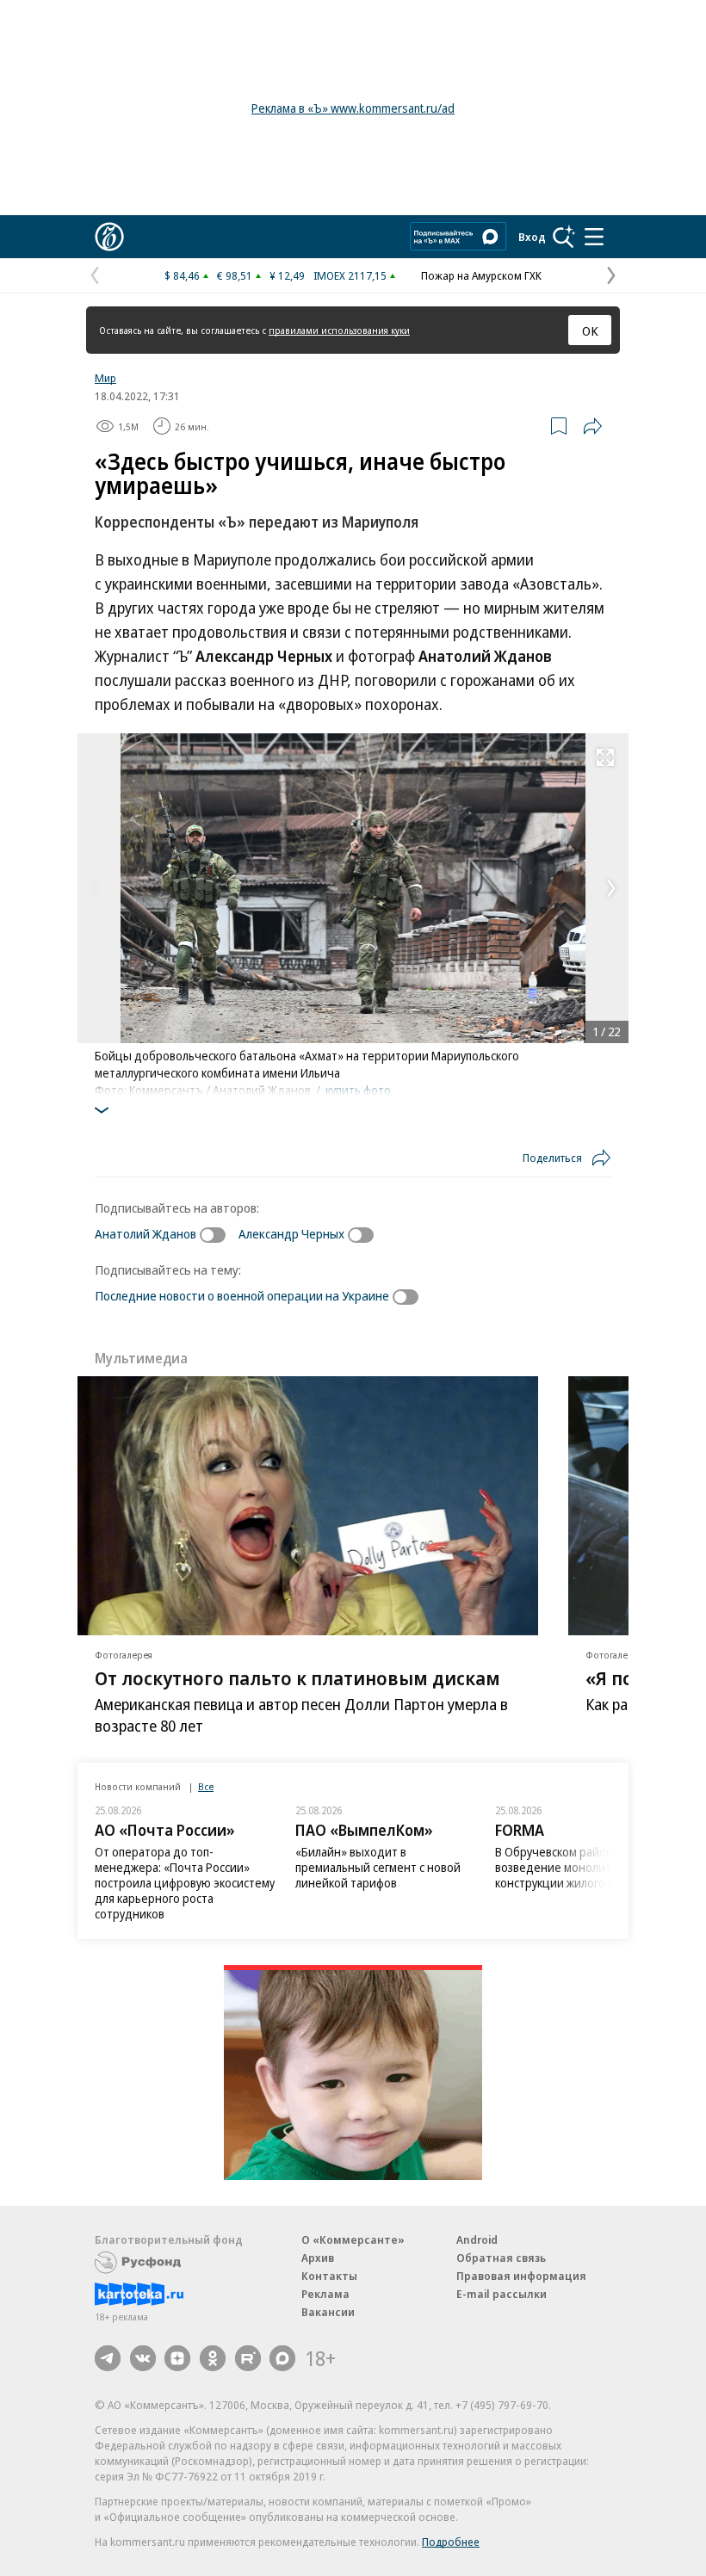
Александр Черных (291, 1233)
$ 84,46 (182, 275)
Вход (532, 237)
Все (206, 1786)
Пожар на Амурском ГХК (481, 275)
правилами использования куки (339, 330)
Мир (105, 378)
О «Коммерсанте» (353, 2239)
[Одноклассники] (213, 2358)
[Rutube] (248, 2358)
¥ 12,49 (287, 275)
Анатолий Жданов (146, 1233)
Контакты (329, 2276)
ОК (590, 330)
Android (477, 2239)
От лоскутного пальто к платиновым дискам (297, 1677)
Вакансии (328, 2312)
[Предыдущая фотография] (95, 888)
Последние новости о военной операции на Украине (242, 1295)
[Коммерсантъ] (109, 237)
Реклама (325, 2294)
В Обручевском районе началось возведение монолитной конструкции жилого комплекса (584, 1867)
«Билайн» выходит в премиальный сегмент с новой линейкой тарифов (378, 1867)
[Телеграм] (108, 2358)
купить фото (358, 1090)
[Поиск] (564, 237)
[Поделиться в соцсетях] (592, 426)
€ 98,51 (235, 275)
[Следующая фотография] (611, 888)
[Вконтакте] (143, 2358)
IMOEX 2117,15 (350, 275)
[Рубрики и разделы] (594, 237)
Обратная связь (501, 2258)
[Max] (282, 2358)
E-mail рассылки (502, 2294)
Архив (318, 2258)
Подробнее (451, 2542)
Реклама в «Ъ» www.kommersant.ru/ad (353, 108)
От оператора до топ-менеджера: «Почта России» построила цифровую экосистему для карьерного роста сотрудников (185, 1883)
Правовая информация (521, 2276)
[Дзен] (177, 2358)
